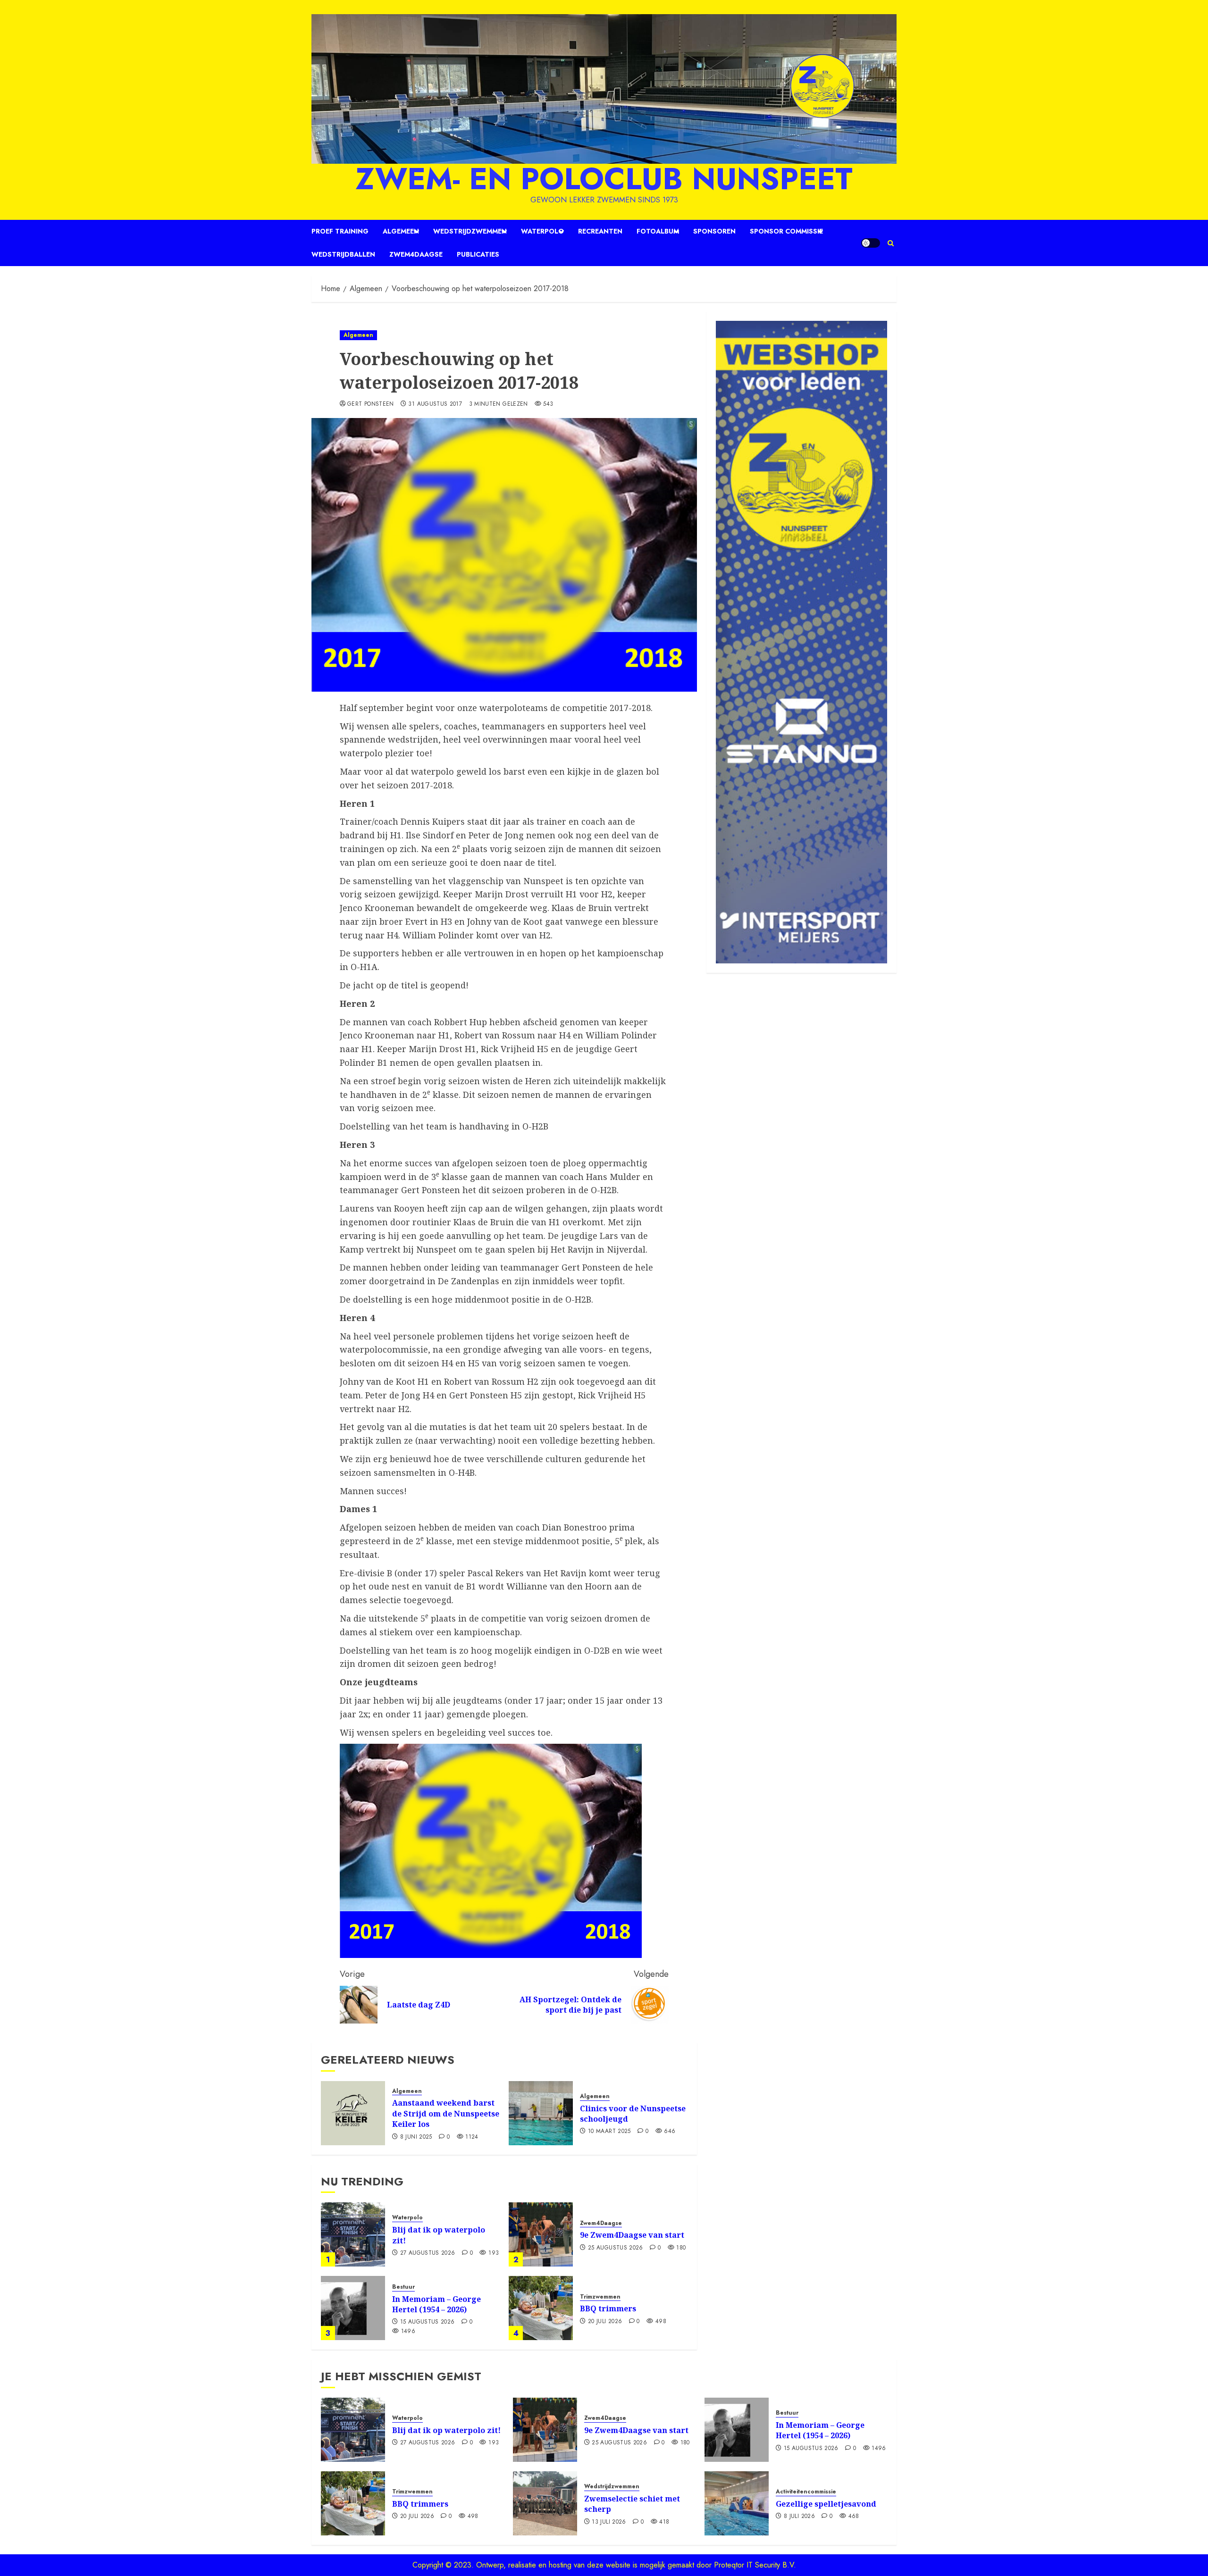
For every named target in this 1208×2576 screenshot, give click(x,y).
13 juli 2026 (609, 2522)
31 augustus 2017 (435, 404)
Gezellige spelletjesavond (826, 2504)
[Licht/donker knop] (871, 243)
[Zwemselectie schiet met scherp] (545, 2503)
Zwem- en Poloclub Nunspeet (604, 179)
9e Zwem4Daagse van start (632, 2235)
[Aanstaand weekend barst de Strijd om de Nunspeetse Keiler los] (353, 2113)
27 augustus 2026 (428, 2253)
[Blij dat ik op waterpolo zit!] (353, 2234)
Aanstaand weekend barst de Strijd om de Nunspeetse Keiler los (446, 2113)
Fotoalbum (658, 231)
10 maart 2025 (609, 2132)
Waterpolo (542, 231)
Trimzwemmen (600, 2297)
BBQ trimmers (608, 2308)
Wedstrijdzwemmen (470, 231)
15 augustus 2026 (428, 2322)
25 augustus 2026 (616, 2248)
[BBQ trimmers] (541, 2308)
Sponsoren (714, 231)
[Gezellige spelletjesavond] (737, 2503)
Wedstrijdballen (343, 254)
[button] (891, 243)
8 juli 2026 (799, 2517)
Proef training (340, 231)
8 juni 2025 (416, 2137)
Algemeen (401, 231)
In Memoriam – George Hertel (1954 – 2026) (436, 2304)
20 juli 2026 (605, 2322)
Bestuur (403, 2287)
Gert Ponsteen (371, 404)
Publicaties (478, 254)
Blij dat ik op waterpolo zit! (439, 2235)
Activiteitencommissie (806, 2492)
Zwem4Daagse (416, 254)
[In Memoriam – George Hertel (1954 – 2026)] (353, 2308)
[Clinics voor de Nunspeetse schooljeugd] (541, 2113)
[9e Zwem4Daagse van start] (541, 2234)
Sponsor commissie (786, 231)
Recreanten (600, 231)
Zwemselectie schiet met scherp (632, 2504)
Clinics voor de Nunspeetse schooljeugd (633, 2114)
